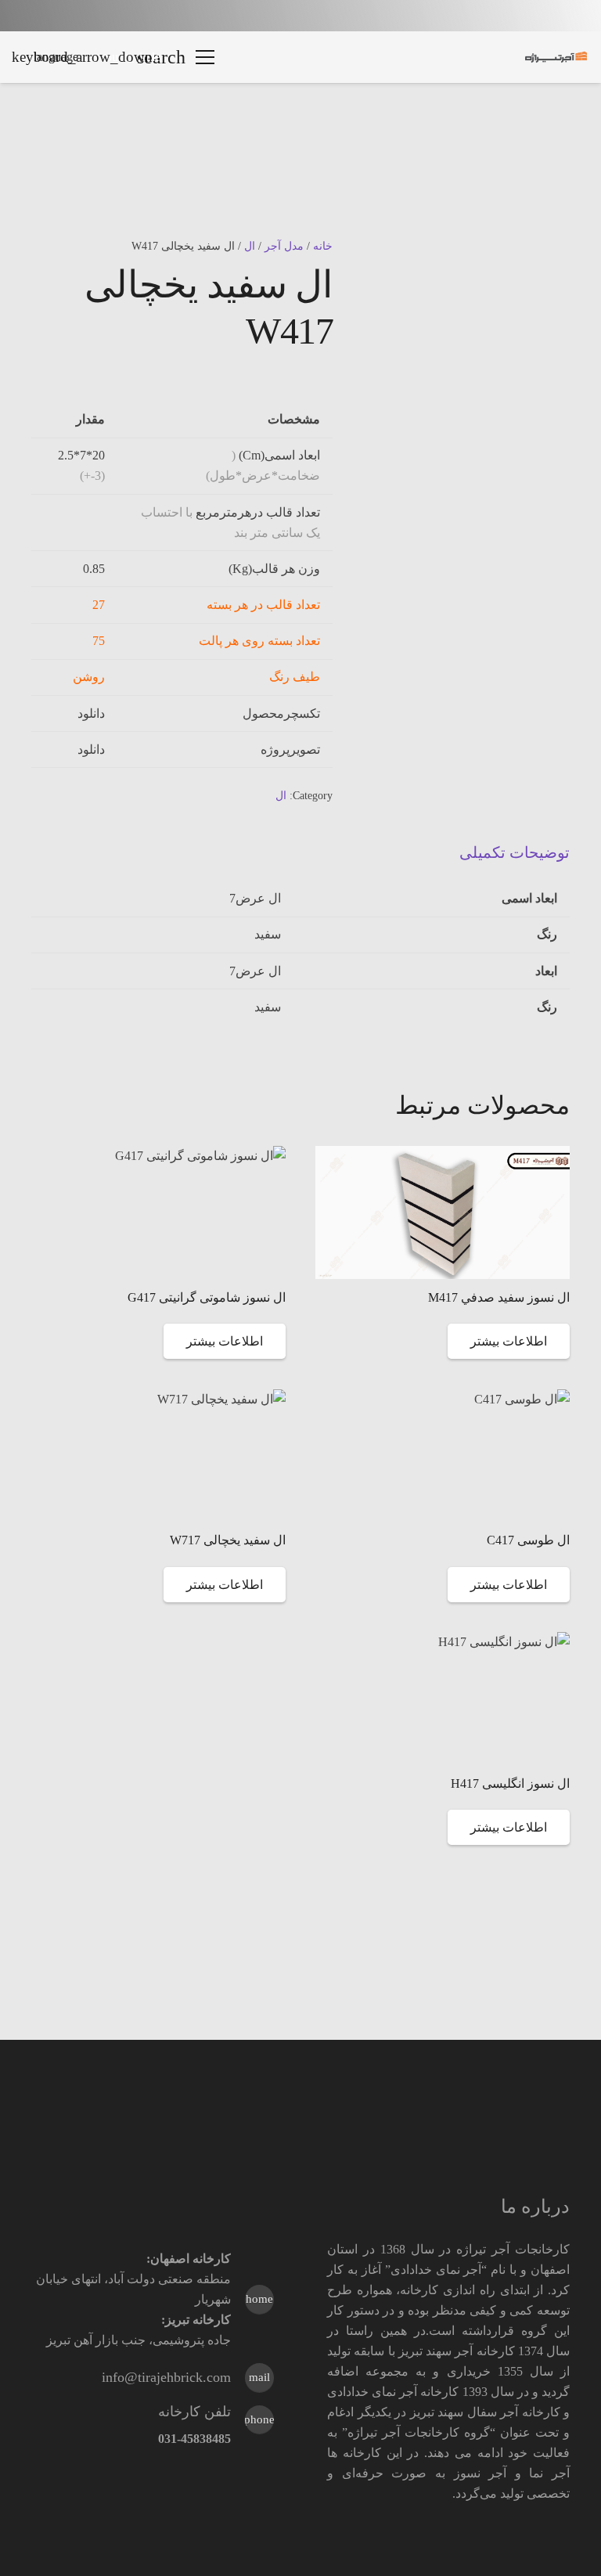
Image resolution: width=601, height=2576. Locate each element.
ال (250, 246)
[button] (205, 57)
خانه (323, 246)
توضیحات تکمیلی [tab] (515, 852)
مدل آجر (284, 246)
